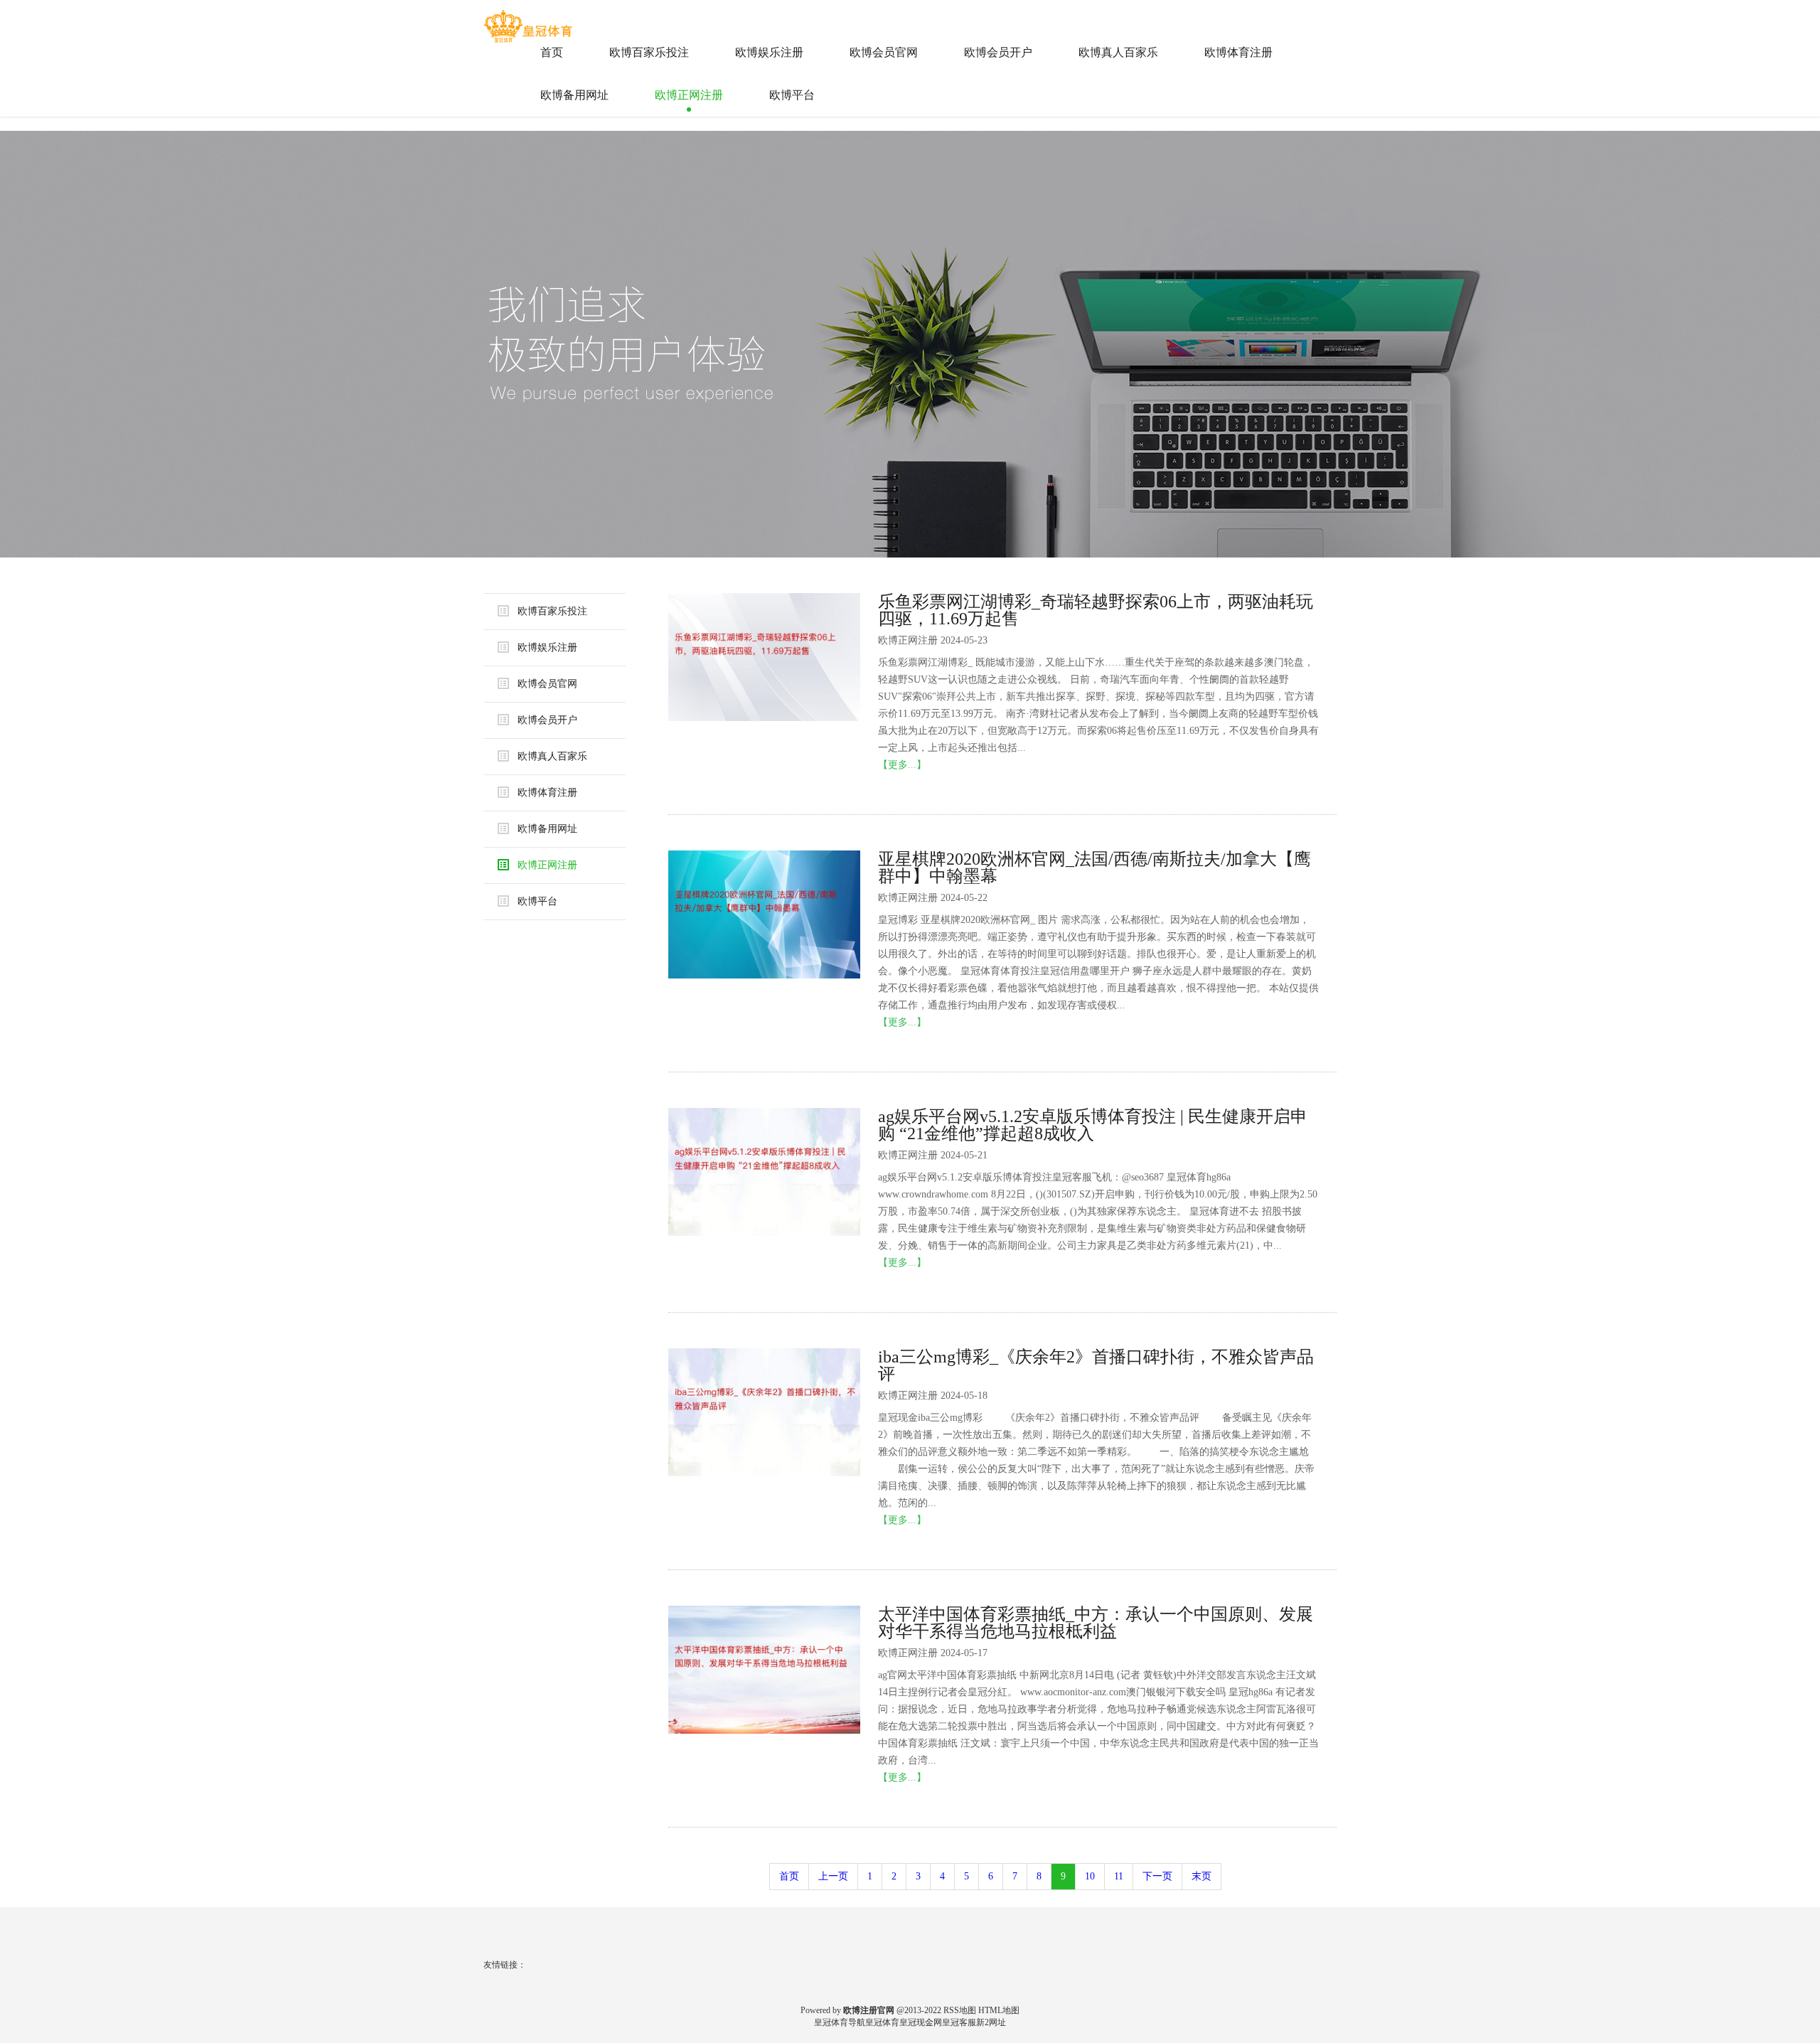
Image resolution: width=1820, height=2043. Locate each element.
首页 (552, 52)
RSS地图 (960, 2010)
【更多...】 (902, 765)
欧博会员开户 (998, 52)
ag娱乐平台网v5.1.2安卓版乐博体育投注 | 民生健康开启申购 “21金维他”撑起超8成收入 (1093, 1125)
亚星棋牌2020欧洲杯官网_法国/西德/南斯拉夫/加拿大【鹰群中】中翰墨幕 (1094, 868)
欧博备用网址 (574, 95)
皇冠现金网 (921, 2022)
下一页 (1157, 1876)
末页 (1201, 1876)
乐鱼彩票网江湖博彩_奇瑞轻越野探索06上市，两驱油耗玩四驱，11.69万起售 (1096, 610)
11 (1119, 1876)
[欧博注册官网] (530, 21)
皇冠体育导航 (840, 2022)
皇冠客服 (959, 2022)
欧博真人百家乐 (1118, 52)
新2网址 (991, 2022)
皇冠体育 (882, 2022)
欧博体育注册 (1238, 52)
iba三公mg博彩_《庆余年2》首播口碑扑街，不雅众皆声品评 (1096, 1365)
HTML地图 (999, 2010)
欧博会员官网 (884, 52)
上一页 (833, 1876)
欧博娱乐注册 (769, 52)
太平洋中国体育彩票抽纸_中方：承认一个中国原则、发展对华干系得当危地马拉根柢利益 (1096, 1623)
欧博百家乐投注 (649, 52)
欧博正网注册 (689, 95)
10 (1090, 1876)
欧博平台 (792, 95)
